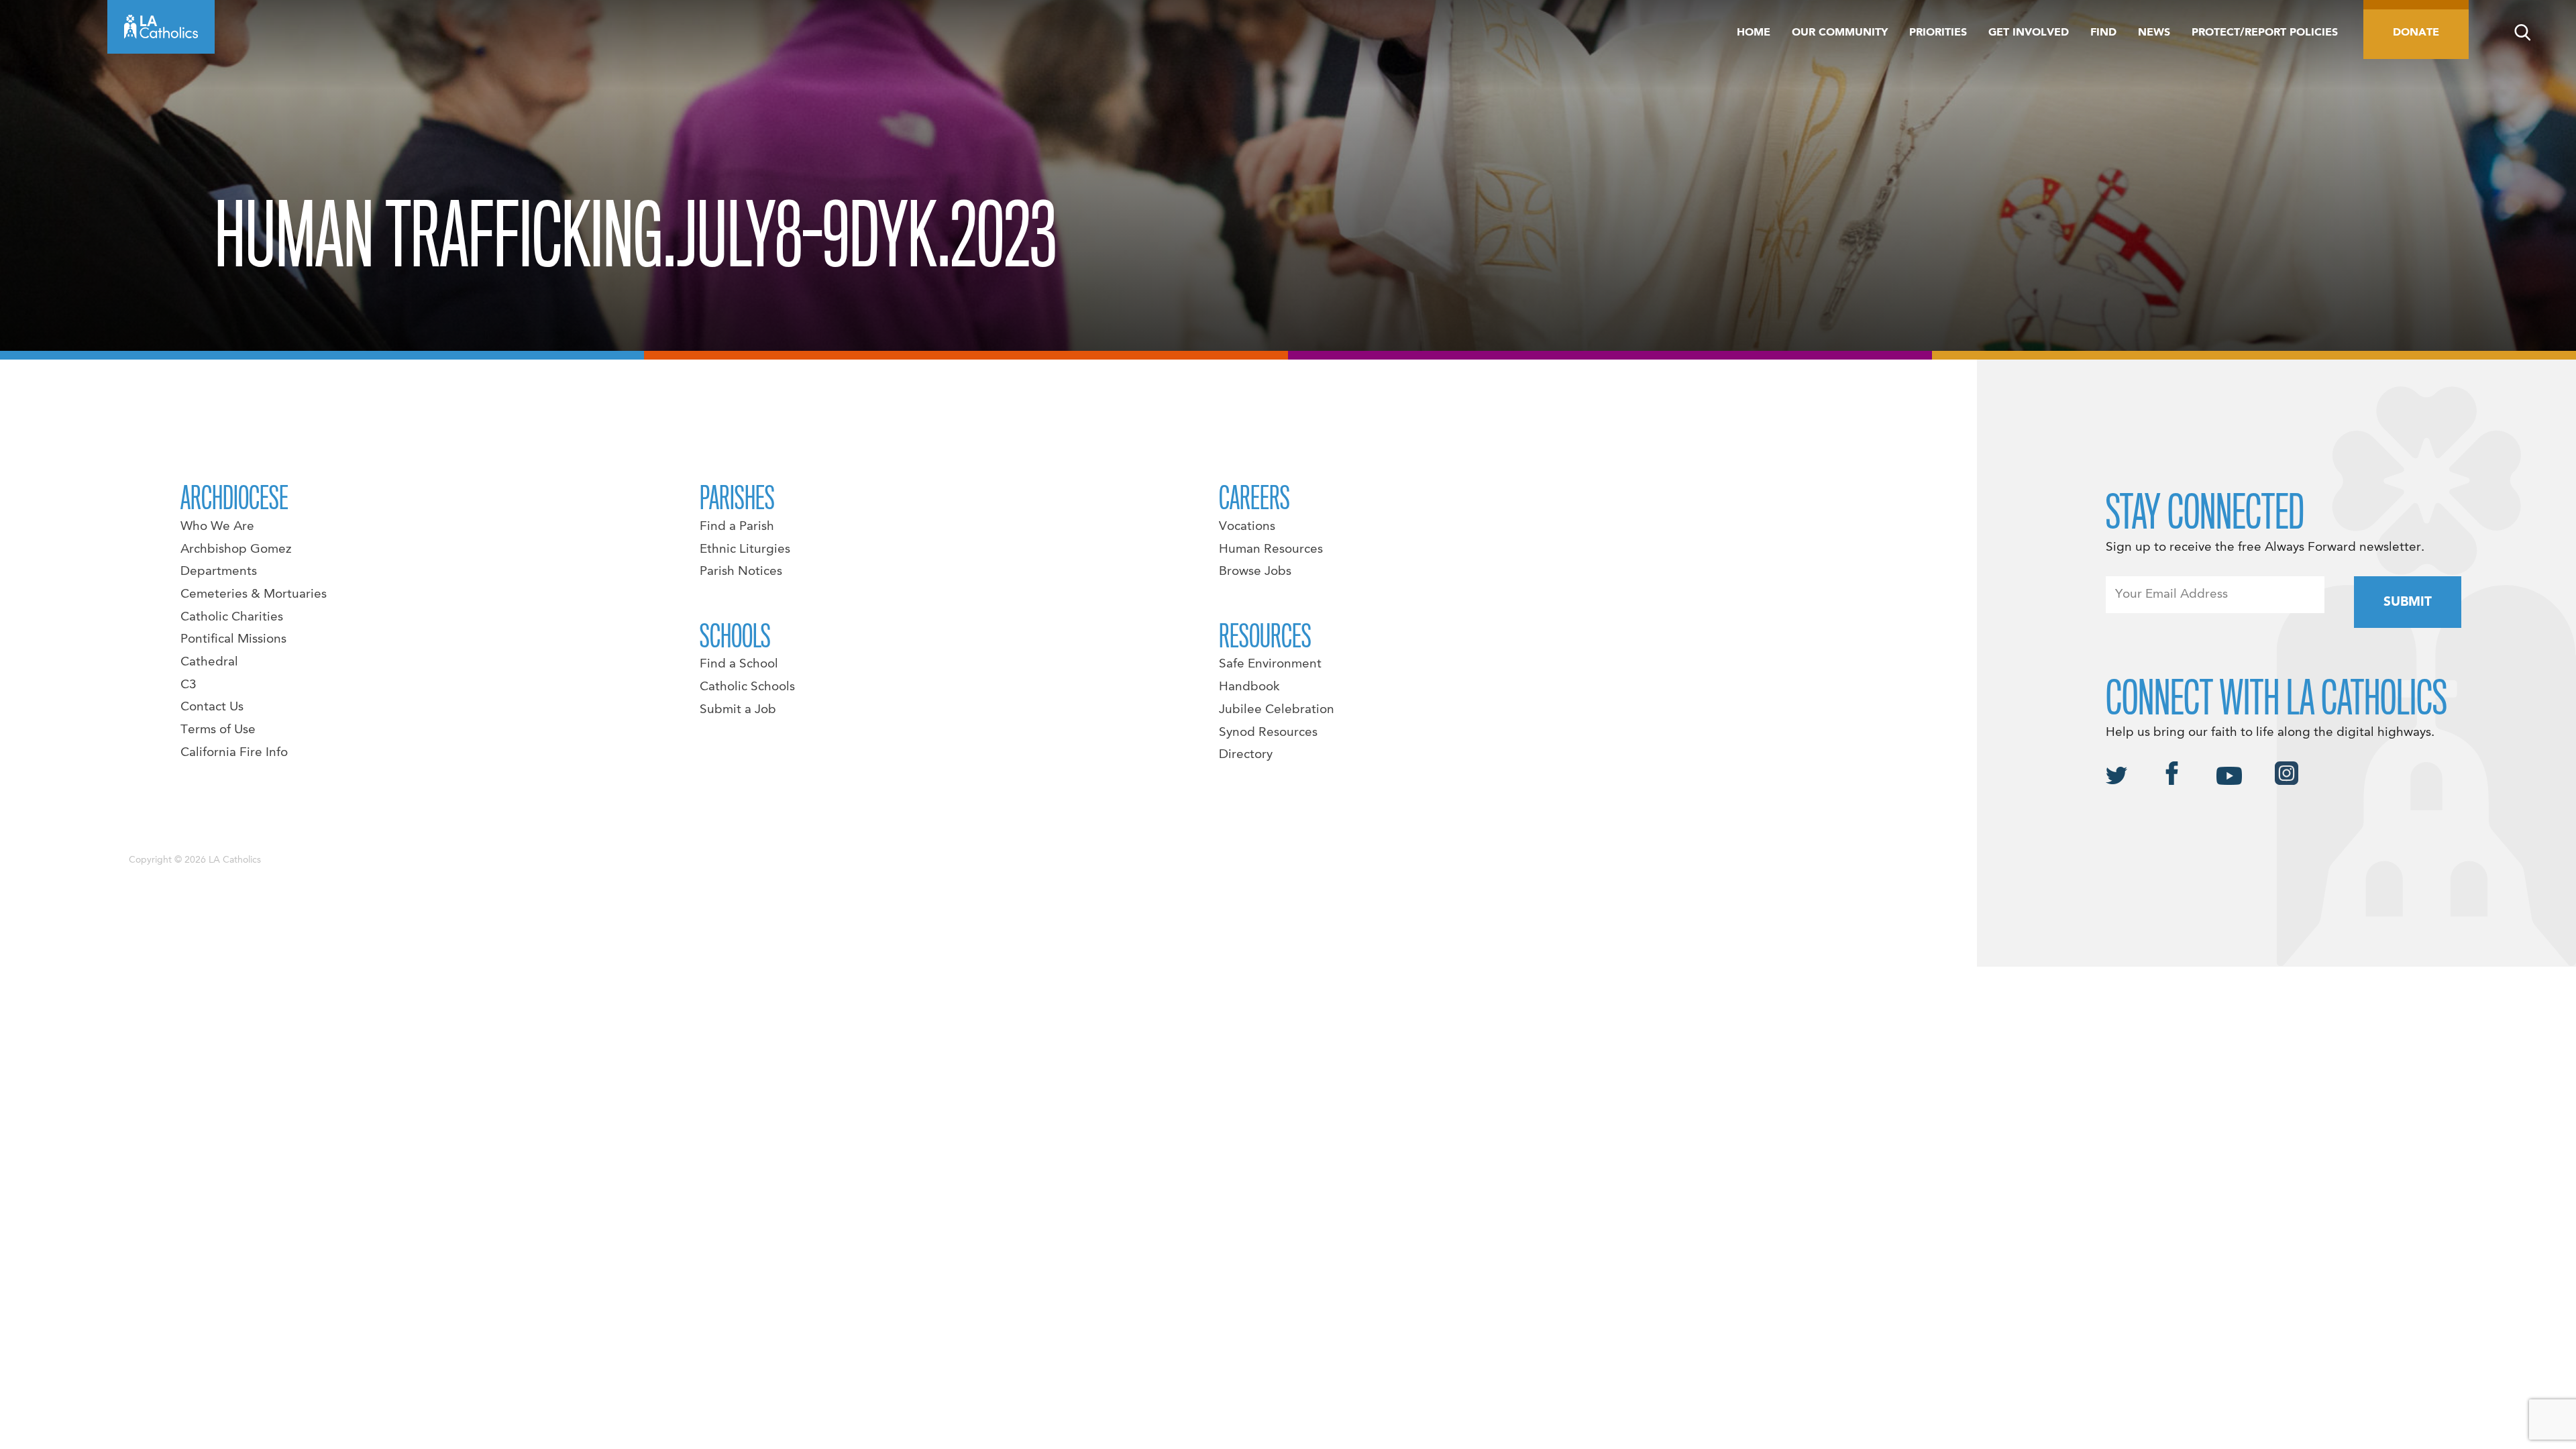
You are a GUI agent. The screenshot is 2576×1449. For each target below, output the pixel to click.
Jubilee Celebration (1277, 710)
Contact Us (212, 707)
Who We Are (217, 527)
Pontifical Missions (233, 639)
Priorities (1938, 33)
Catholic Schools (747, 687)
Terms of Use (218, 730)
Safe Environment (1270, 664)
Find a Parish (737, 527)
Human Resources (1271, 549)
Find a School (739, 664)
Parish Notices (741, 572)
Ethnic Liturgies (745, 549)
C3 (189, 685)
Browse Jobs (1255, 572)
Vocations (1247, 527)
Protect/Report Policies (2265, 33)
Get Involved (2029, 33)
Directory (1246, 755)
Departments (219, 572)
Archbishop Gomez (236, 549)
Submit (2408, 602)
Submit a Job (738, 710)
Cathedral (209, 662)
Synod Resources (1268, 733)
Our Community (1840, 33)
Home (1754, 33)
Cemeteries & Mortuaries (254, 594)
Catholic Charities (232, 617)
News (2154, 33)
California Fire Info (234, 753)
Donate (2416, 33)
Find (2103, 33)
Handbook (1249, 687)
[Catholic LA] (161, 27)
